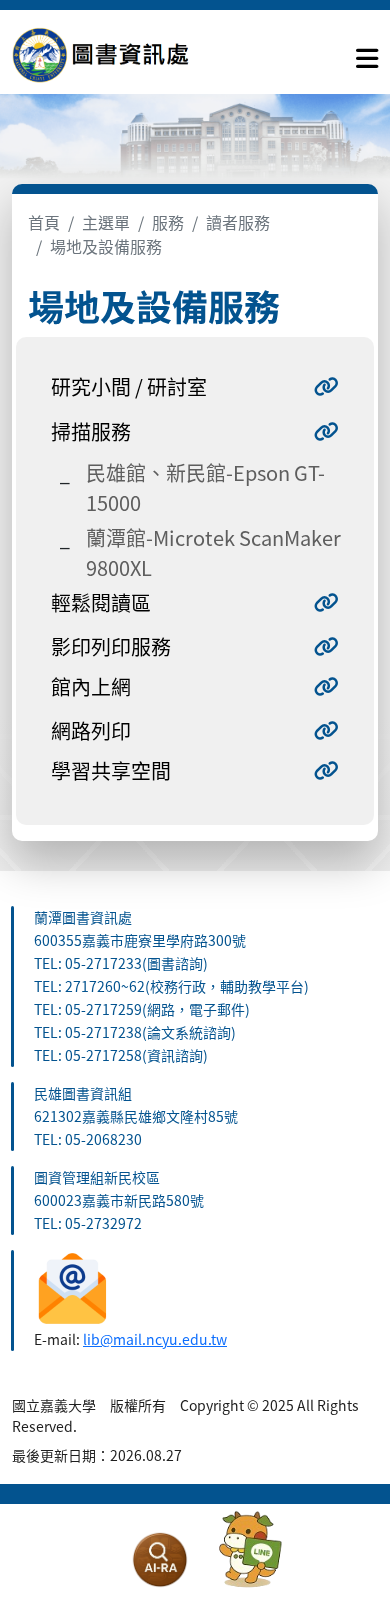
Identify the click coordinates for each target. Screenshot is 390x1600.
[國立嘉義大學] (120, 54)
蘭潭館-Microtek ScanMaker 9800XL (213, 552)
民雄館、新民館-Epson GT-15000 (205, 487)
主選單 (106, 222)
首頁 (44, 222)
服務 (168, 222)
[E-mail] (72, 1286)
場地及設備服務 (106, 246)
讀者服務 (238, 222)
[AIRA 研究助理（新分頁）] (160, 1560)
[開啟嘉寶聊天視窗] (250, 1550)
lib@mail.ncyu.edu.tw (155, 1339)
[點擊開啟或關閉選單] (367, 54)
